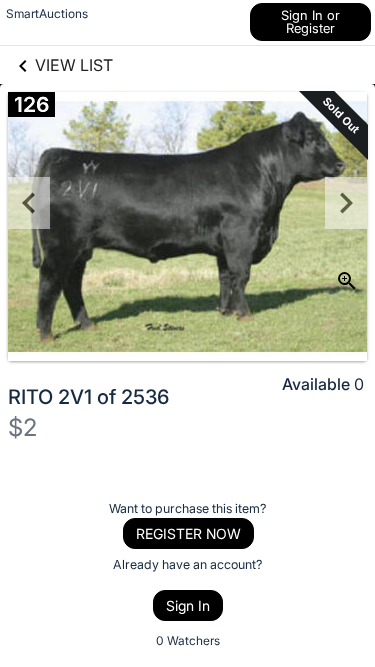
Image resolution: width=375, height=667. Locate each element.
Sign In (188, 605)
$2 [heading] (22, 427)
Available (316, 384)
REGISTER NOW (188, 533)
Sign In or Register (310, 21)
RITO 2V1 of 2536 (88, 397)
